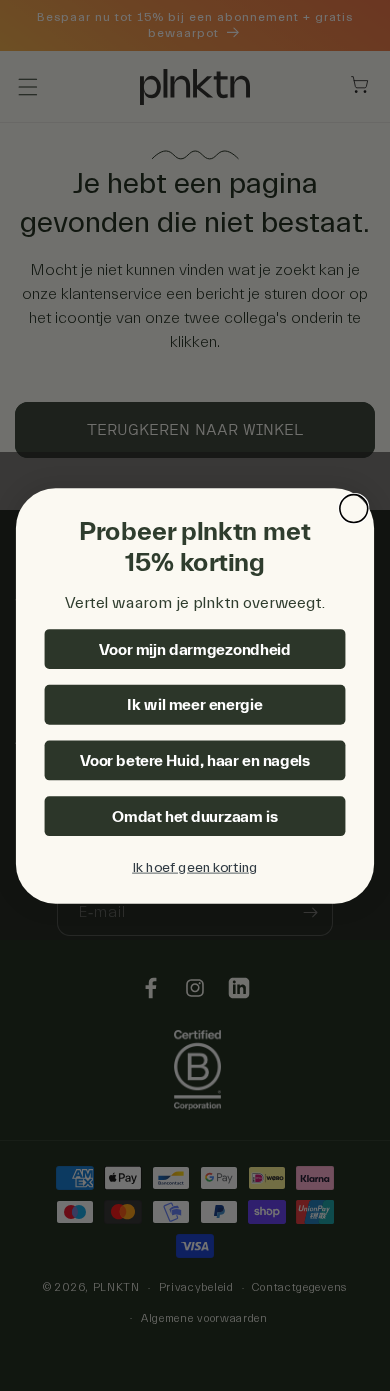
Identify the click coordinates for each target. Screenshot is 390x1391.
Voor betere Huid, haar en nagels (195, 760)
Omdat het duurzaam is (195, 816)
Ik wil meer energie (194, 705)
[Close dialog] (354, 508)
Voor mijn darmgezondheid (195, 649)
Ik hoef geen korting (195, 867)
